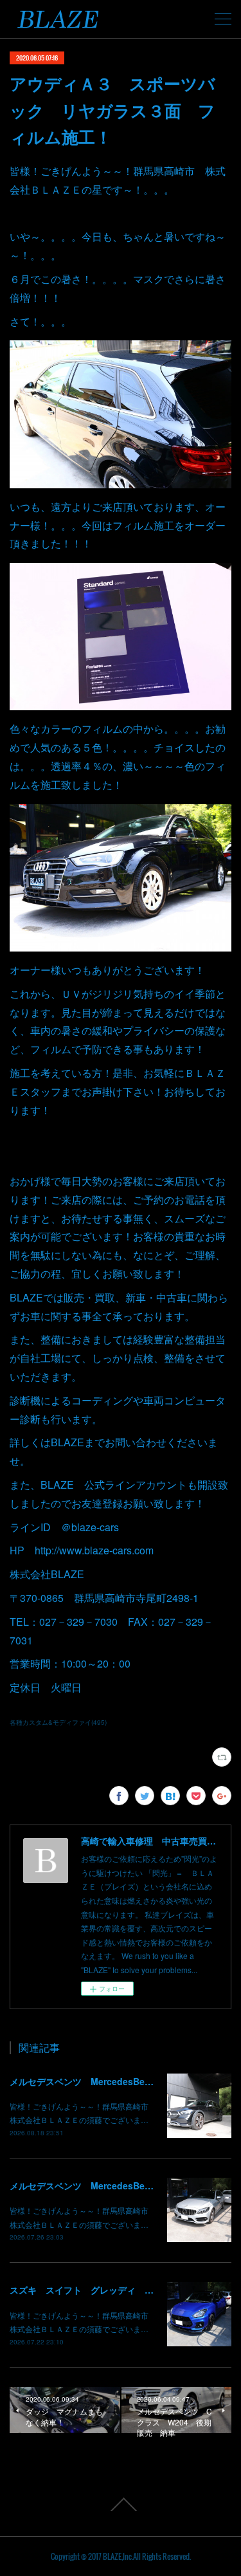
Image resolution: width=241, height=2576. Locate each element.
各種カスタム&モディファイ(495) (58, 1722)
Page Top (121, 2505)
